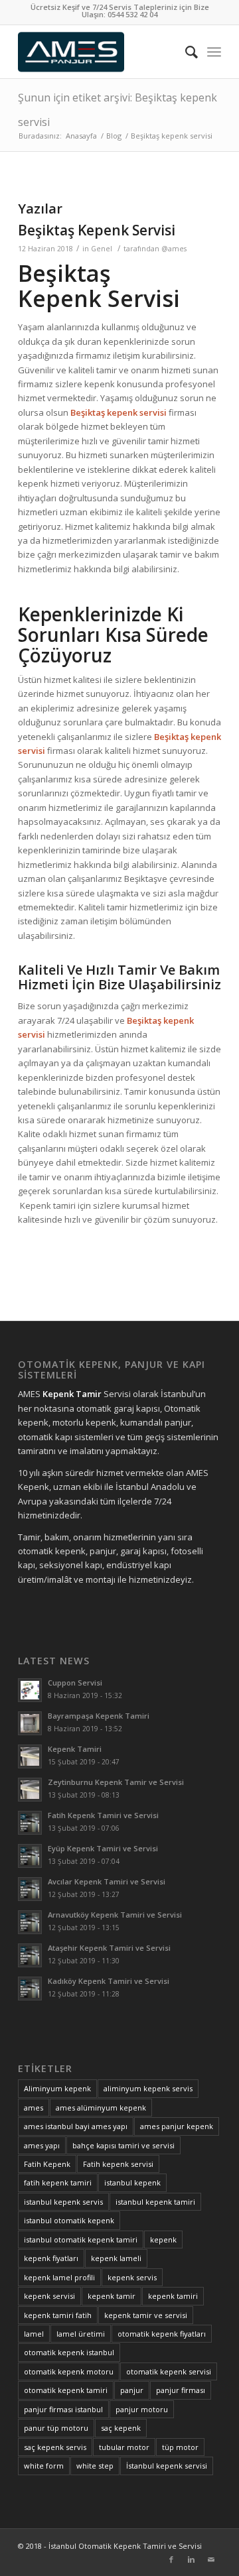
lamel (34, 2334)
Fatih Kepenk (47, 2164)
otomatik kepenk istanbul (69, 2352)
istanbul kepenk (132, 2182)
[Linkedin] (191, 2559)
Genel (102, 249)
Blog (114, 136)
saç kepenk (121, 2428)
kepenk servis (132, 2277)
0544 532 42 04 (132, 14)
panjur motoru (142, 2409)
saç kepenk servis (55, 2447)
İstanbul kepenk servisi (167, 2466)
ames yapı (42, 2145)
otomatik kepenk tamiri (66, 2390)
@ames (174, 249)
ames (34, 2108)
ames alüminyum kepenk (101, 2108)
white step (95, 2466)
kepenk (163, 2239)
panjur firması (181, 2390)
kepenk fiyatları (51, 2258)
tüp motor (180, 2447)
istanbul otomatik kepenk (69, 2220)
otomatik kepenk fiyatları (162, 2334)
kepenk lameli (116, 2258)
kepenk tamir (112, 2296)
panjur (132, 2390)
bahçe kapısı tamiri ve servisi (123, 2145)
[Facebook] (171, 2559)
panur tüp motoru (56, 2428)
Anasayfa (81, 136)
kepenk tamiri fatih (58, 2315)
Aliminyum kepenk (57, 2088)
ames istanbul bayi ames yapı (76, 2126)
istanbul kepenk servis (63, 2202)
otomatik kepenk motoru (69, 2371)
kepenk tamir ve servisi (146, 2315)
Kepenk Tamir (72, 1394)
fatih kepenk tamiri (58, 2182)
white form (44, 2466)
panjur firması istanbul (63, 2409)
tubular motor (124, 2447)
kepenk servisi (49, 2296)
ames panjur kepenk (177, 2126)
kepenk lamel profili (59, 2277)
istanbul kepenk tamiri (155, 2202)
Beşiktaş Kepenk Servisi (97, 230)
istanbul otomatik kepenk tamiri (81, 2239)
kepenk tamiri (173, 2296)
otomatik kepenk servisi (169, 2371)
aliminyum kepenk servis (148, 2088)
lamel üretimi (81, 2334)
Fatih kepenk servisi (118, 2164)
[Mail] (211, 2559)
